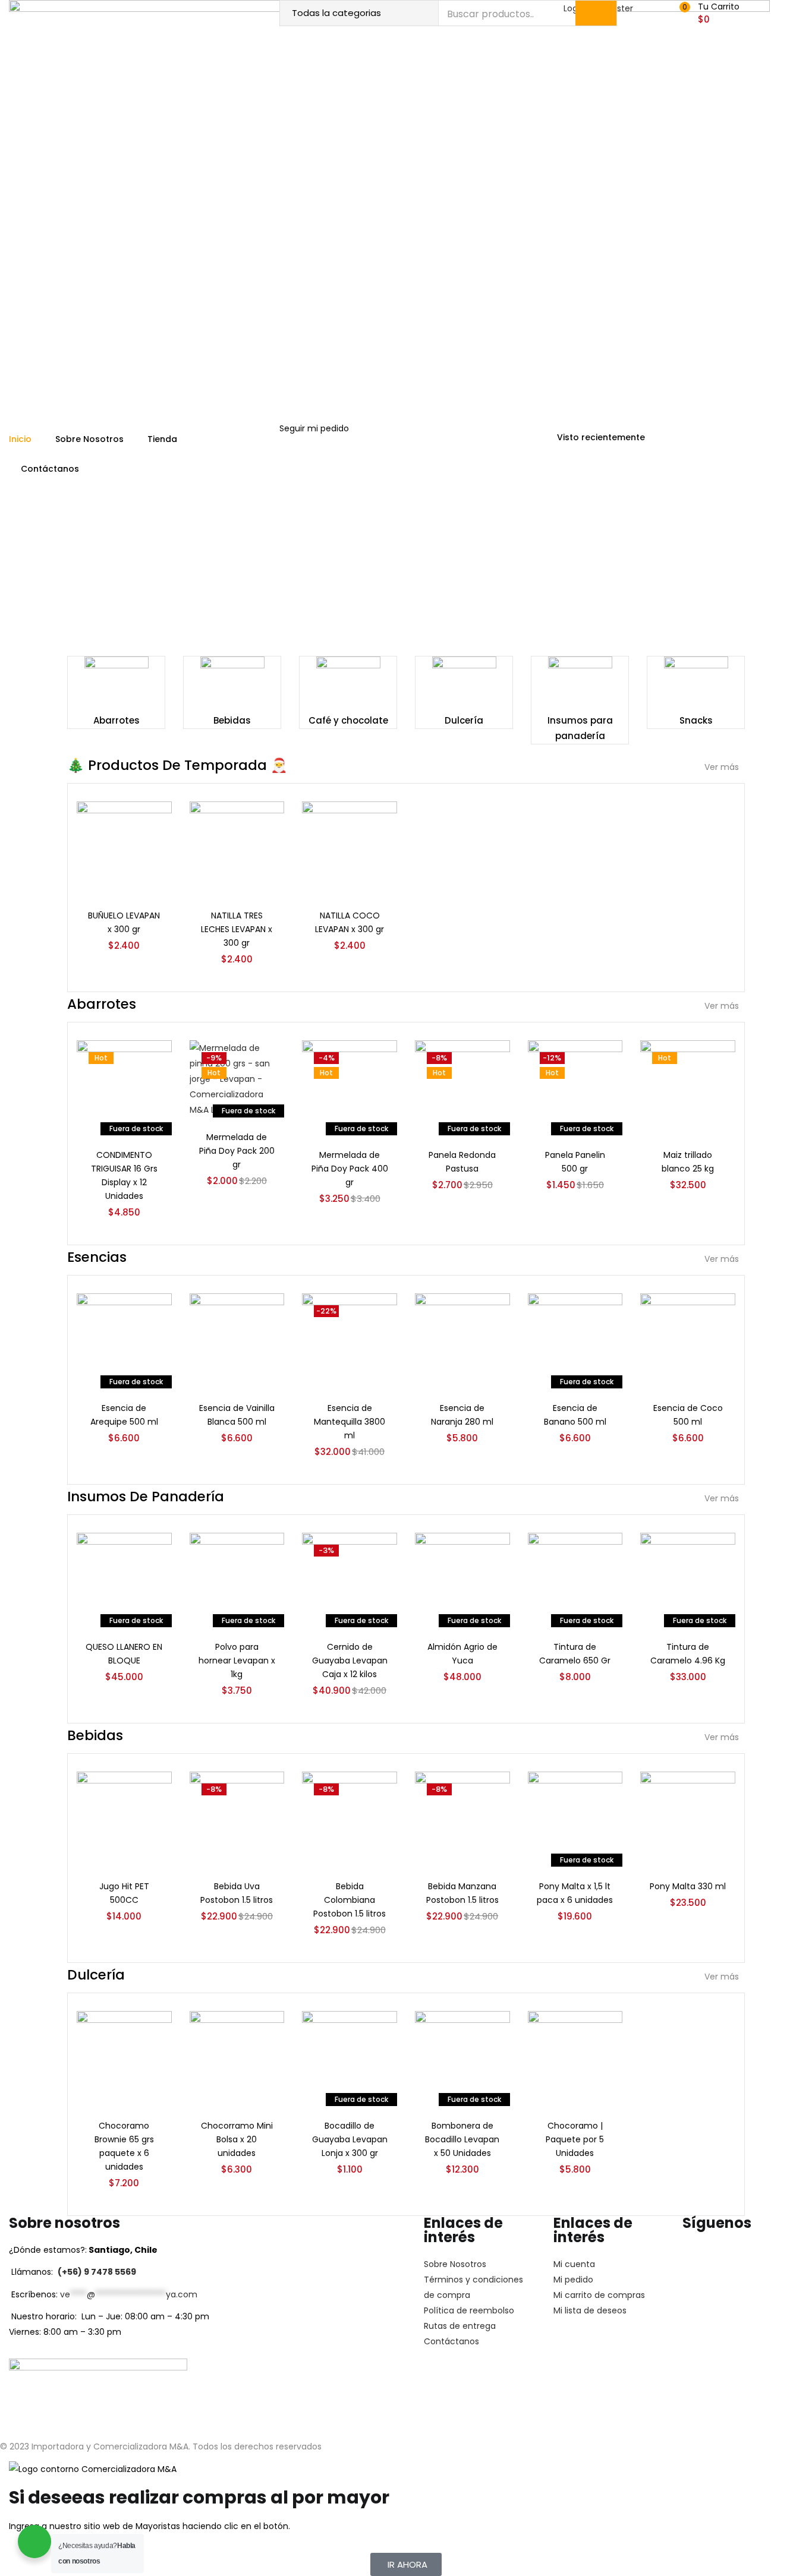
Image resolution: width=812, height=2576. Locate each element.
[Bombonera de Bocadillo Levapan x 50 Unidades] (462, 2058)
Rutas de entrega (460, 2326)
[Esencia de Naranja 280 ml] (462, 1340)
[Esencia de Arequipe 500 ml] (124, 1340)
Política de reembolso (469, 2310)
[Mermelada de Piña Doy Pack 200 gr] (237, 1078)
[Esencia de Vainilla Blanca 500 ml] (237, 1340)
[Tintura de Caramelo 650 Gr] (575, 1579)
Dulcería (464, 720)
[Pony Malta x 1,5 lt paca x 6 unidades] (575, 1819)
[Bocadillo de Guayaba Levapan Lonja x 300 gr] (350, 2058)
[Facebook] (729, 2257)
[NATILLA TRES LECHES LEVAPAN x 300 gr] (237, 848)
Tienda (162, 439)
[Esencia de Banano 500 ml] (575, 1340)
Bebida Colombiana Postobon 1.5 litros (350, 1900)
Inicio (20, 439)
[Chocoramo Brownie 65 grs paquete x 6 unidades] (124, 2058)
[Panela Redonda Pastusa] (462, 1087)
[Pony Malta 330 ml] (688, 1819)
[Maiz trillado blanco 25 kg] (688, 1087)
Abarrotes (117, 720)
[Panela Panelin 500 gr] (575, 1087)
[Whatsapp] (761, 2257)
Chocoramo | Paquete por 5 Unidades (575, 2139)
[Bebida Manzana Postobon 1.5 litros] (462, 1819)
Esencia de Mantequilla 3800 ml (350, 1422)
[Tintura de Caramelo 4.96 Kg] (688, 1579)
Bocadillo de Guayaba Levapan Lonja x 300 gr (350, 2139)
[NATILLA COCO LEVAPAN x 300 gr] (350, 848)
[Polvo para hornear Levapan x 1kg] (237, 1579)
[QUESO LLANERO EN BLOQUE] (124, 1579)
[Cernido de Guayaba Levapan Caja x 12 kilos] (350, 1579)
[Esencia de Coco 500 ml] (688, 1340)
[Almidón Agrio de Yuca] (462, 1579)
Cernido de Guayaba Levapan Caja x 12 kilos (350, 1660)
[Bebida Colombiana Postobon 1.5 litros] (350, 1819)
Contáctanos (50, 469)
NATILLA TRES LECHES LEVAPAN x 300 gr (237, 929)
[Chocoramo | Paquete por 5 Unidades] (575, 2058)
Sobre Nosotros (89, 439)
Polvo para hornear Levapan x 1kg (237, 1660)
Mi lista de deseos (590, 2310)
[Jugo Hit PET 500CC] (124, 1819)
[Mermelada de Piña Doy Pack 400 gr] (350, 1087)
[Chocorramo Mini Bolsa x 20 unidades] (237, 2058)
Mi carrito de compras (599, 2295)
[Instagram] (697, 2257)
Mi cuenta (574, 2264)
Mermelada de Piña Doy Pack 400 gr (350, 1169)
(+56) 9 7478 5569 (97, 2272)
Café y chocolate (348, 720)
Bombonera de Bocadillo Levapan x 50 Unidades (462, 2139)
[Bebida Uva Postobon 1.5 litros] (237, 1819)
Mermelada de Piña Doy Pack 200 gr (237, 1151)
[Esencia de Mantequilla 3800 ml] (350, 1340)
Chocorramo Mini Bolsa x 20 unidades (237, 2139)
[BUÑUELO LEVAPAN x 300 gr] (124, 848)
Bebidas (232, 720)
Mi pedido (573, 2280)
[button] (712, 13)
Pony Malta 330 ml (688, 1886)
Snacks (696, 720)
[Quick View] (148, 845)
